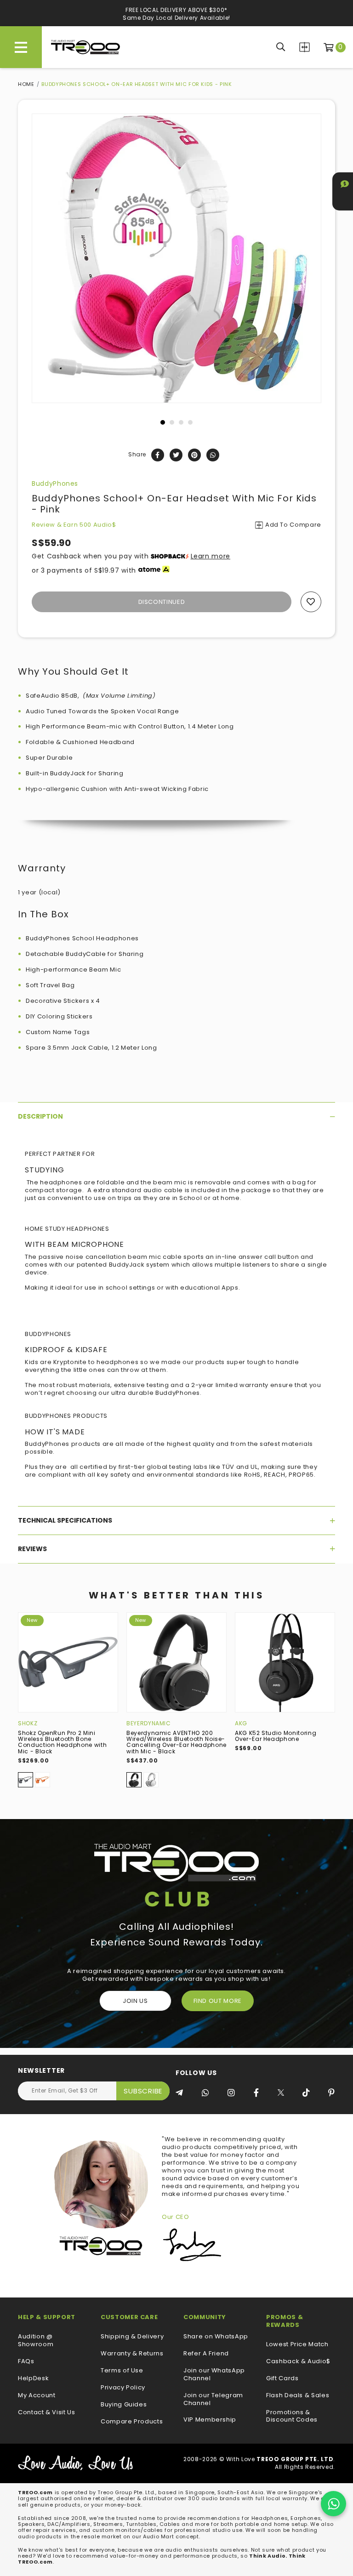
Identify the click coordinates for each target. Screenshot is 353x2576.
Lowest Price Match (297, 2345)
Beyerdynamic (149, 1723)
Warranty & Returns (132, 2354)
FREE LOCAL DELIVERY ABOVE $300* (176, 10)
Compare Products (305, 47)
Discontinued (162, 602)
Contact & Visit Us (47, 2413)
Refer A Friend (206, 2354)
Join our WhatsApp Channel (214, 2375)
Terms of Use (122, 2371)
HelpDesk (33, 2379)
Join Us (135, 2001)
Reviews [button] (32, 1549)
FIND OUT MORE (218, 2001)
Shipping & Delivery (132, 2337)
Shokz (28, 1723)
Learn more (211, 556)
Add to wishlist (311, 602)
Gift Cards (282, 2379)
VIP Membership (210, 2420)
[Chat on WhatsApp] (333, 2504)
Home (26, 84)
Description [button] (40, 1116)
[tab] (176, 1116)
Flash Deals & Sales (298, 2396)
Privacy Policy (123, 2388)
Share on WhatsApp (216, 2337)
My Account (37, 2396)
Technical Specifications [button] (65, 1520)
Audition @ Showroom (36, 2341)
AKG (241, 1723)
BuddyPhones (55, 483)
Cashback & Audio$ (298, 2362)
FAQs (26, 2362)
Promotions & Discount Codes (292, 2417)
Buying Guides (124, 2405)
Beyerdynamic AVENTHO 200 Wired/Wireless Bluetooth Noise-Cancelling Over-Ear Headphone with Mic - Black (176, 1742)
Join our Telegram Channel (213, 2400)
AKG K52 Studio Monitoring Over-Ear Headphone (276, 1736)
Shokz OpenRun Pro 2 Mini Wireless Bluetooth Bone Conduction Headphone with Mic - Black (62, 1742)
